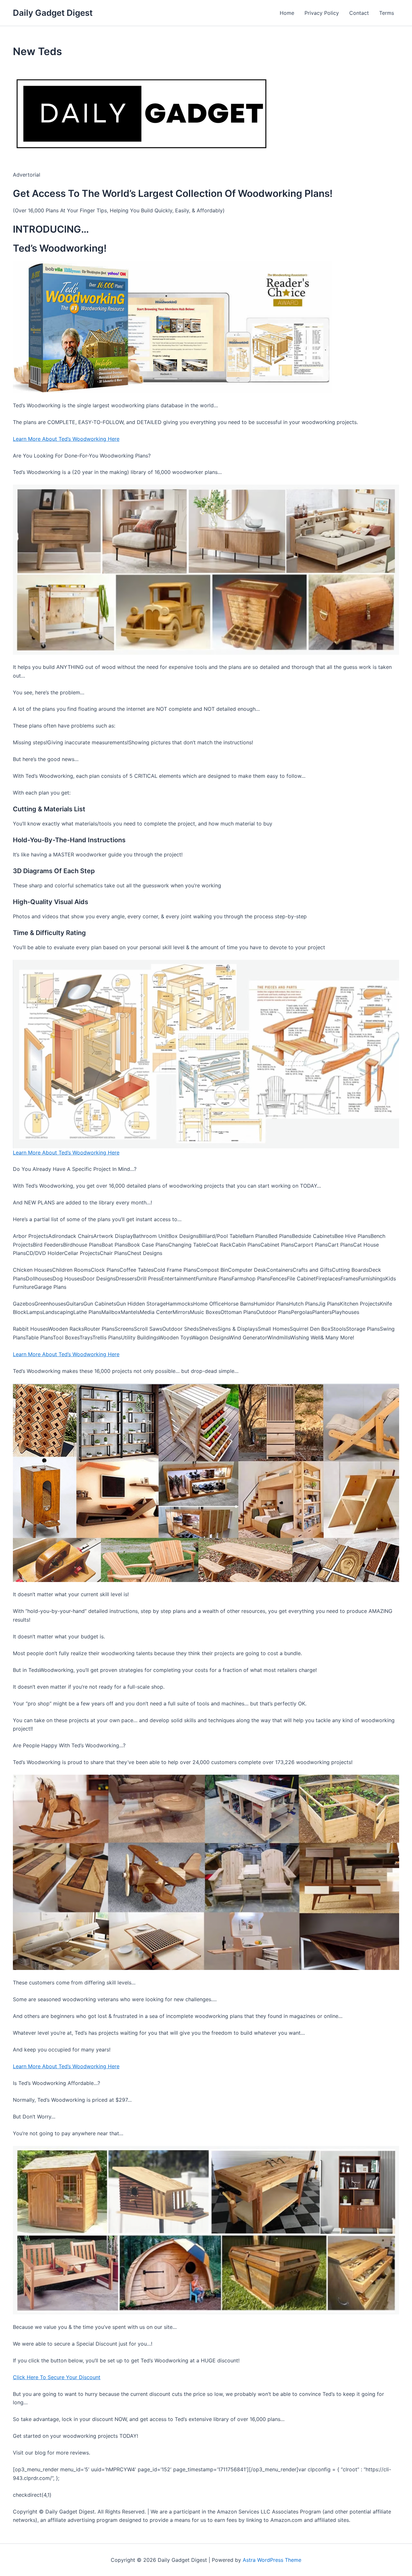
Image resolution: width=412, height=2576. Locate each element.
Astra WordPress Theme (272, 2560)
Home (287, 13)
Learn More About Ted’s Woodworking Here (66, 439)
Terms (387, 13)
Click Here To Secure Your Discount (57, 2377)
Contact (359, 13)
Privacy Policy (322, 13)
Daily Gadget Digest (53, 13)
